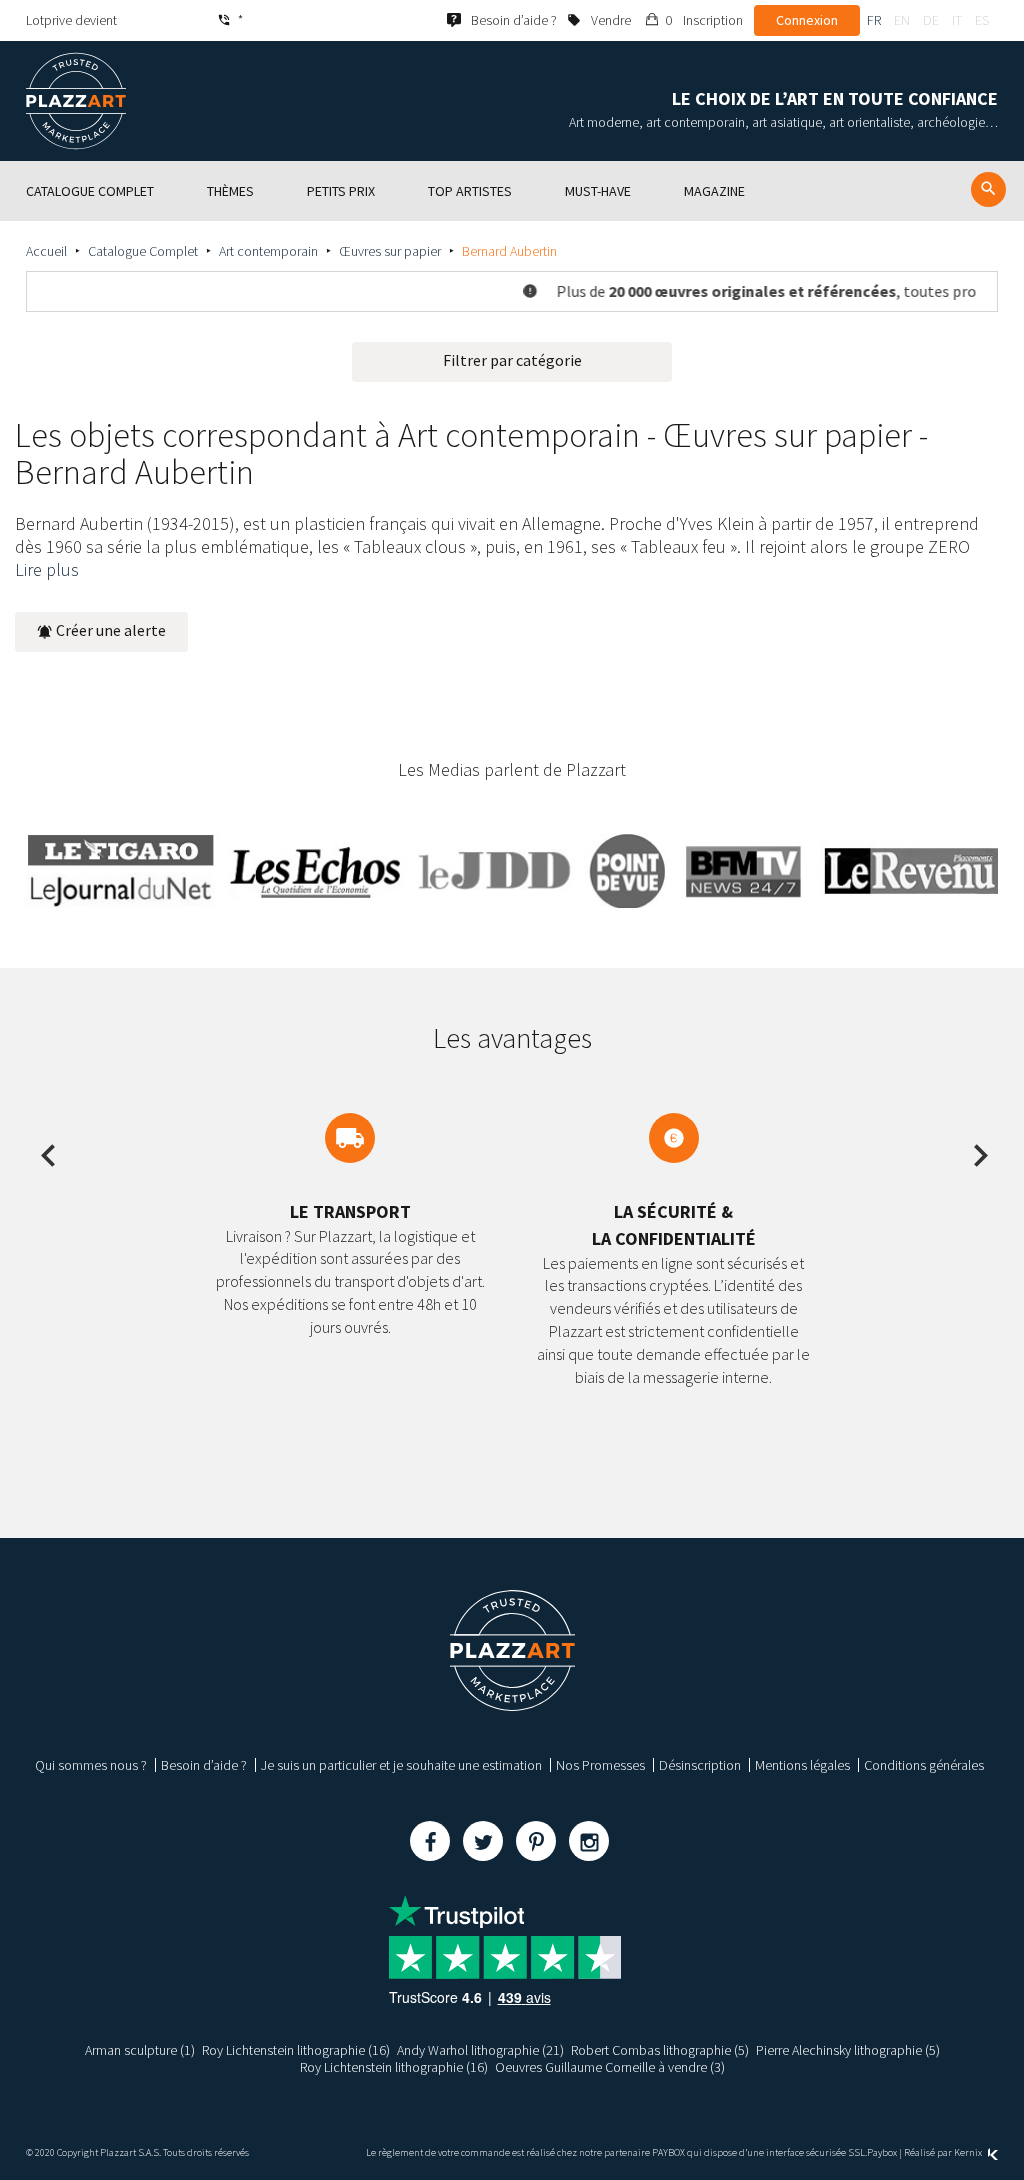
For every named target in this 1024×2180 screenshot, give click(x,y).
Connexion (807, 20)
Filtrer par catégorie (512, 360)
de (931, 20)
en (902, 20)
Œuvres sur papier (390, 251)
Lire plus (47, 569)
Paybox (882, 2152)
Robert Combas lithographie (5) (660, 2050)
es (982, 20)
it (957, 20)
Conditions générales (924, 1765)
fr (874, 20)
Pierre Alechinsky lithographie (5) (848, 2050)
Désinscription (700, 1765)
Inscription (713, 20)
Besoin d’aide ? (204, 1765)
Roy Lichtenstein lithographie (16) (296, 2050)
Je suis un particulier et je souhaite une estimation (401, 1765)
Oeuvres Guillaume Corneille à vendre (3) (610, 2067)
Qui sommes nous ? (91, 1765)
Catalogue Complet (143, 251)
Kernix (969, 2152)
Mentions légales (802, 1765)
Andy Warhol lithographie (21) (480, 2050)
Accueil (46, 251)
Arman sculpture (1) (140, 2050)
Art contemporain (268, 251)
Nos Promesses (600, 1765)
